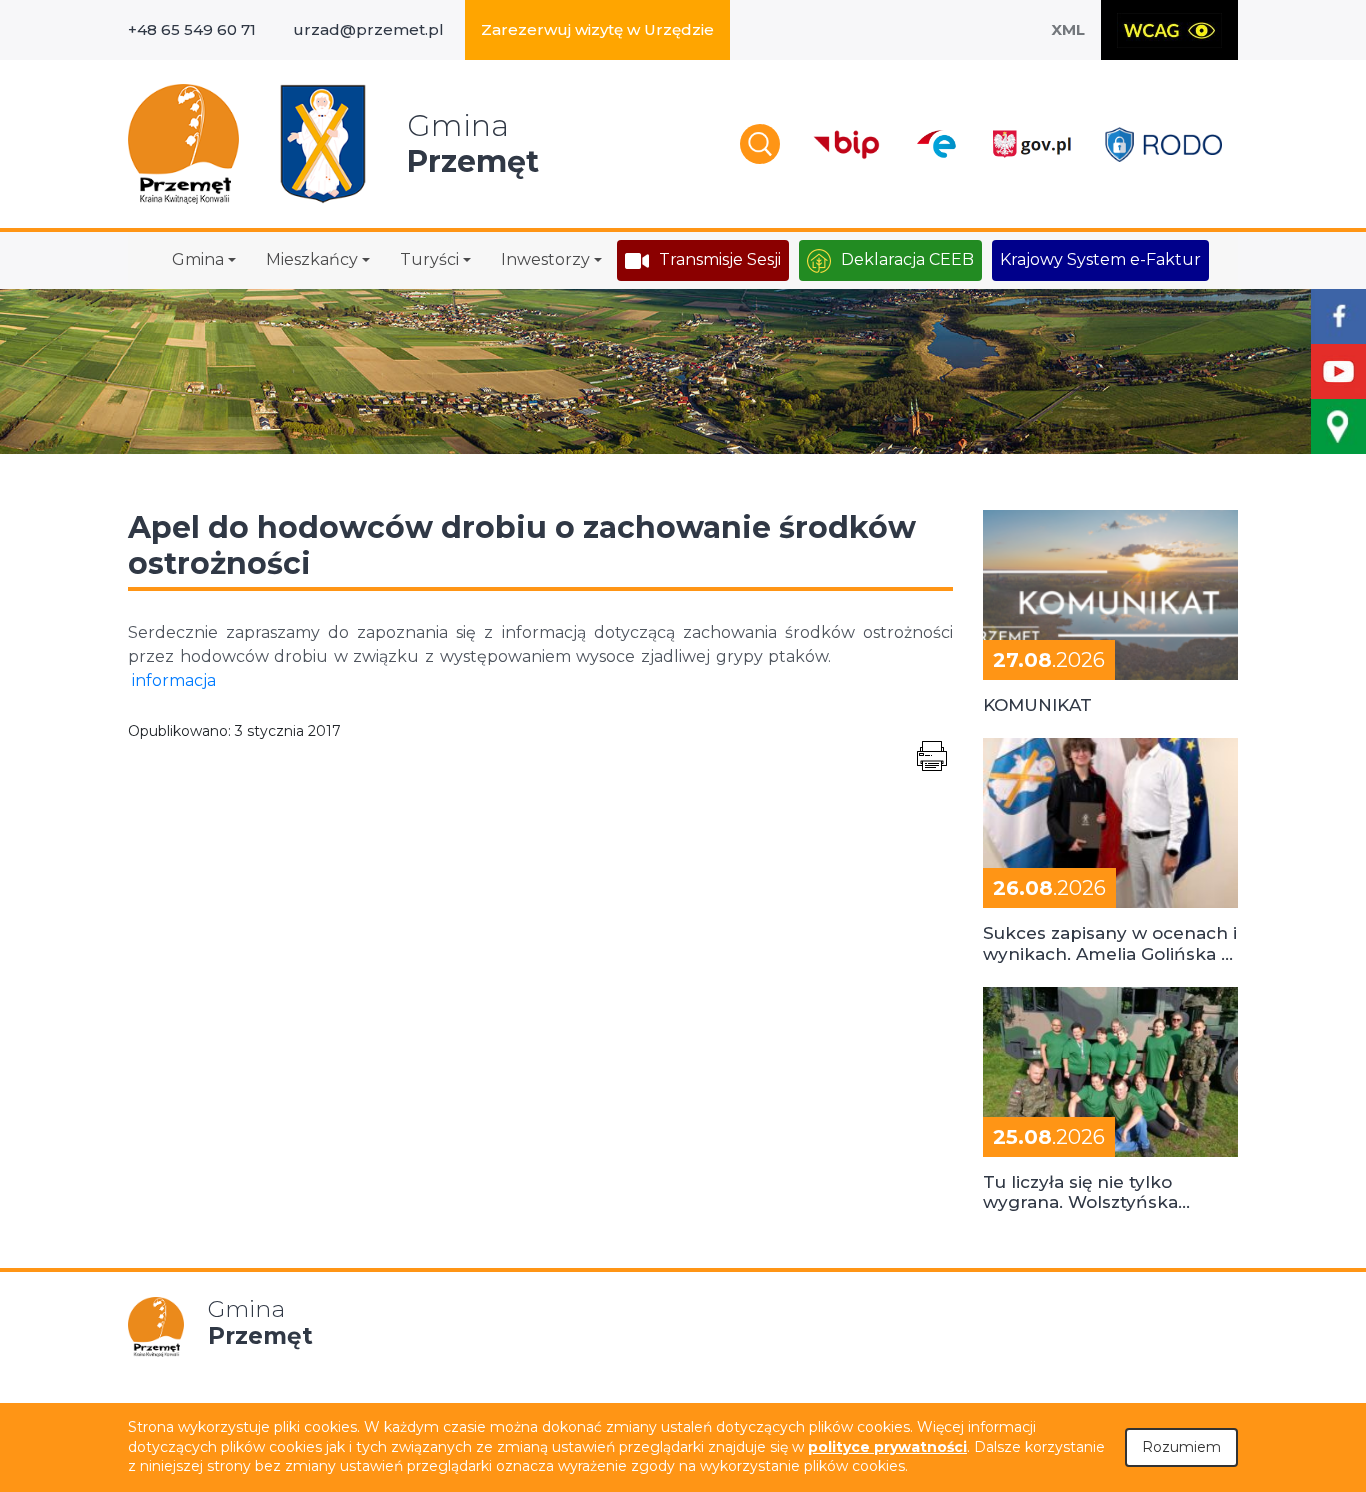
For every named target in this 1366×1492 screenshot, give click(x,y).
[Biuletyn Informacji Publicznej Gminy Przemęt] (847, 144)
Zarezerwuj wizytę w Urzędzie (597, 29)
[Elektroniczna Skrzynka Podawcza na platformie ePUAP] (935, 144)
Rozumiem (1181, 1447)
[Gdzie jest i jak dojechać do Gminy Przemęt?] (1338, 426)
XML (1068, 29)
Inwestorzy (545, 259)
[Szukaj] (760, 144)
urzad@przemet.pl (368, 29)
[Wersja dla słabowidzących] (1169, 30)
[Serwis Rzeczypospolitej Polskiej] (1031, 144)
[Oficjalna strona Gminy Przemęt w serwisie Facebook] (1338, 316)
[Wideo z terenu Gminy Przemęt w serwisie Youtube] (1338, 371)
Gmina (198, 259)
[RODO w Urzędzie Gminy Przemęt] (1163, 144)
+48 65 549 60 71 (192, 29)
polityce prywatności (887, 1447)
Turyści (429, 259)
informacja (174, 680)
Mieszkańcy (312, 259)
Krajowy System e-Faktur (1100, 259)
